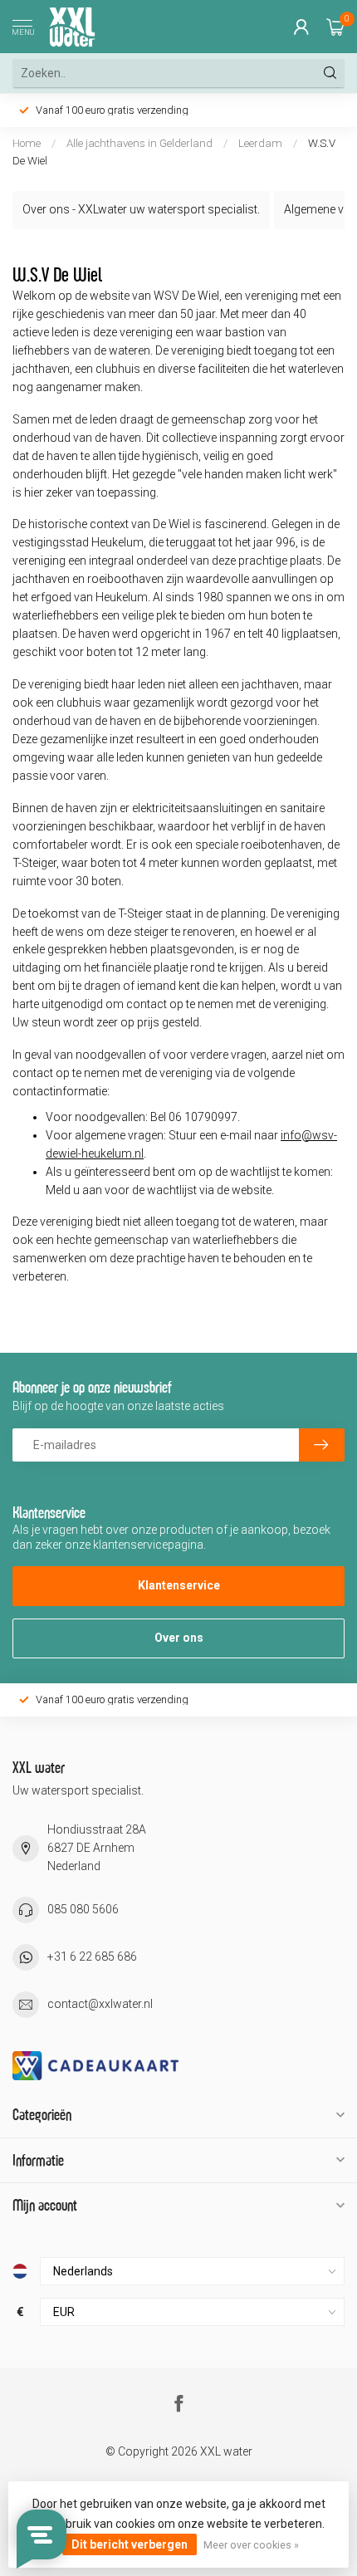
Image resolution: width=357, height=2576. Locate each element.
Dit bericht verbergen (130, 2544)
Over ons (179, 1638)
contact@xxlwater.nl (100, 2004)
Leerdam (260, 143)
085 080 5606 (83, 1909)
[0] (335, 27)
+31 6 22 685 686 (92, 1956)
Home (27, 143)
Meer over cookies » (251, 2545)
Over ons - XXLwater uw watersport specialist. (141, 209)
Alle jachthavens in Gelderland (141, 143)
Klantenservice (179, 1585)
